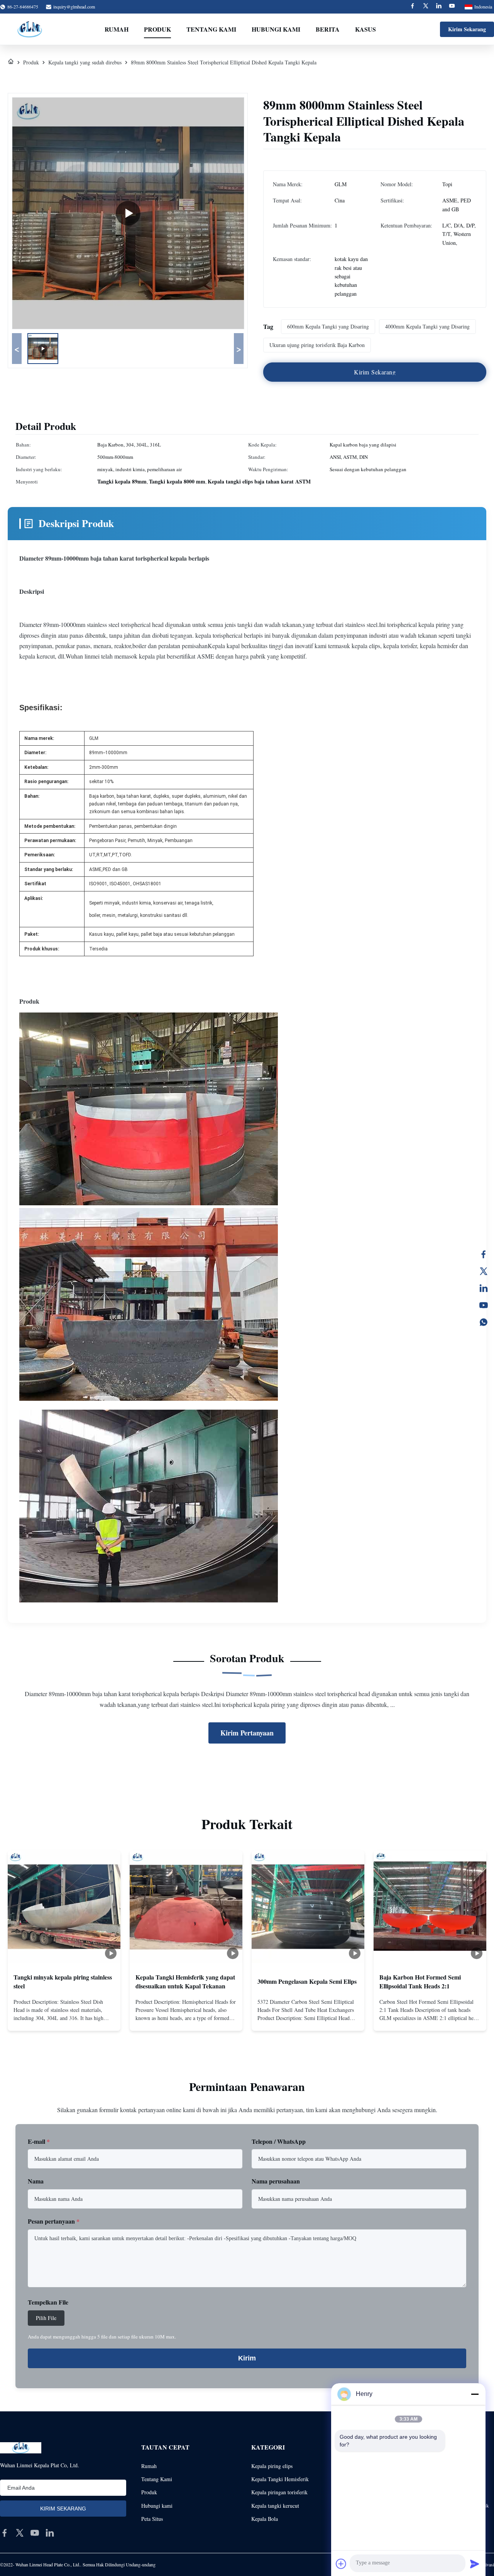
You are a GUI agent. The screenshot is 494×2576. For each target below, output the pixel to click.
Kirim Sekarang (467, 29)
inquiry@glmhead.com (74, 7)
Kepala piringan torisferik (279, 2492)
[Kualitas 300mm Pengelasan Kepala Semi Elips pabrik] (308, 1907)
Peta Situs (152, 2519)
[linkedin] (50, 2533)
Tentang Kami (157, 2479)
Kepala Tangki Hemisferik (280, 2479)
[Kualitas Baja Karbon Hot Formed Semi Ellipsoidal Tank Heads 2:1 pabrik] (430, 1907)
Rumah (117, 29)
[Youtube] (452, 7)
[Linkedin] (439, 7)
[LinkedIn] (484, 1288)
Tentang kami (211, 29)
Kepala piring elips (272, 2466)
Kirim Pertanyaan (247, 1733)
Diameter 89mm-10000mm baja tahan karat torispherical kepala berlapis (114, 558)
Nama (36, 2181)
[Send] (475, 2564)
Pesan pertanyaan (54, 2221)
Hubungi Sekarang (64, 2018)
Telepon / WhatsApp (279, 2141)
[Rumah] (11, 62)
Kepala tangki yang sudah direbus (85, 62)
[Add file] (341, 2564)
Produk (157, 29)
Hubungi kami (276, 29)
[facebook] (5, 2533)
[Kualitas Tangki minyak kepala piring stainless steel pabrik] (64, 1907)
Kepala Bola (265, 2519)
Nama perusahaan (276, 2181)
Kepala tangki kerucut (275, 2506)
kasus (365, 29)
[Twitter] (426, 7)
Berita (328, 29)
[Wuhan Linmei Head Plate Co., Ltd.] (30, 29)
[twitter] (20, 2533)
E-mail (39, 2141)
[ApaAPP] (484, 1322)
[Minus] (475, 2394)
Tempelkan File (48, 2302)
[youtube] (35, 2533)
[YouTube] (484, 1305)
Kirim (247, 2358)
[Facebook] (413, 7)
